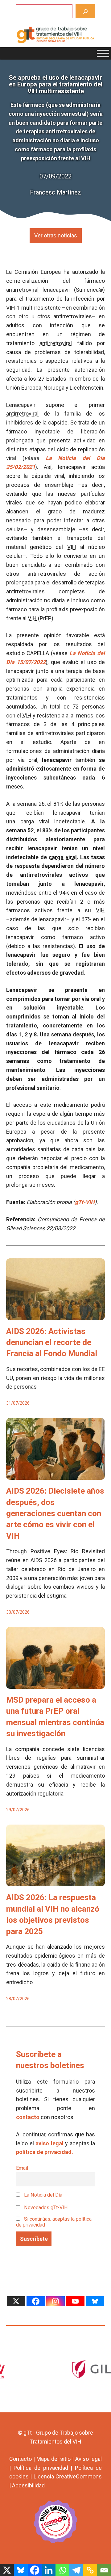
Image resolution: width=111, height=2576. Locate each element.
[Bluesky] (95, 2301)
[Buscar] (85, 11)
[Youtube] (75, 2301)
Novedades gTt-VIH (45, 2208)
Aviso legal (88, 2459)
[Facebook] (36, 2301)
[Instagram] (55, 2301)
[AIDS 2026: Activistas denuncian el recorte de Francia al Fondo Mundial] (55, 1315)
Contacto (21, 2459)
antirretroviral (22, 290)
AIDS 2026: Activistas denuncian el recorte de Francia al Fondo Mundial (52, 1342)
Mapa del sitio (53, 2459)
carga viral (63, 857)
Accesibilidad (28, 2485)
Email (22, 2168)
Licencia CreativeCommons (68, 2476)
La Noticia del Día (43, 2195)
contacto (28, 2117)
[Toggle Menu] (103, 53)
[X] (16, 2301)
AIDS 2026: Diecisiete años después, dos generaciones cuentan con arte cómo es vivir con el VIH (55, 1513)
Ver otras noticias (56, 235)
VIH (72, 547)
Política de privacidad (41, 2468)
